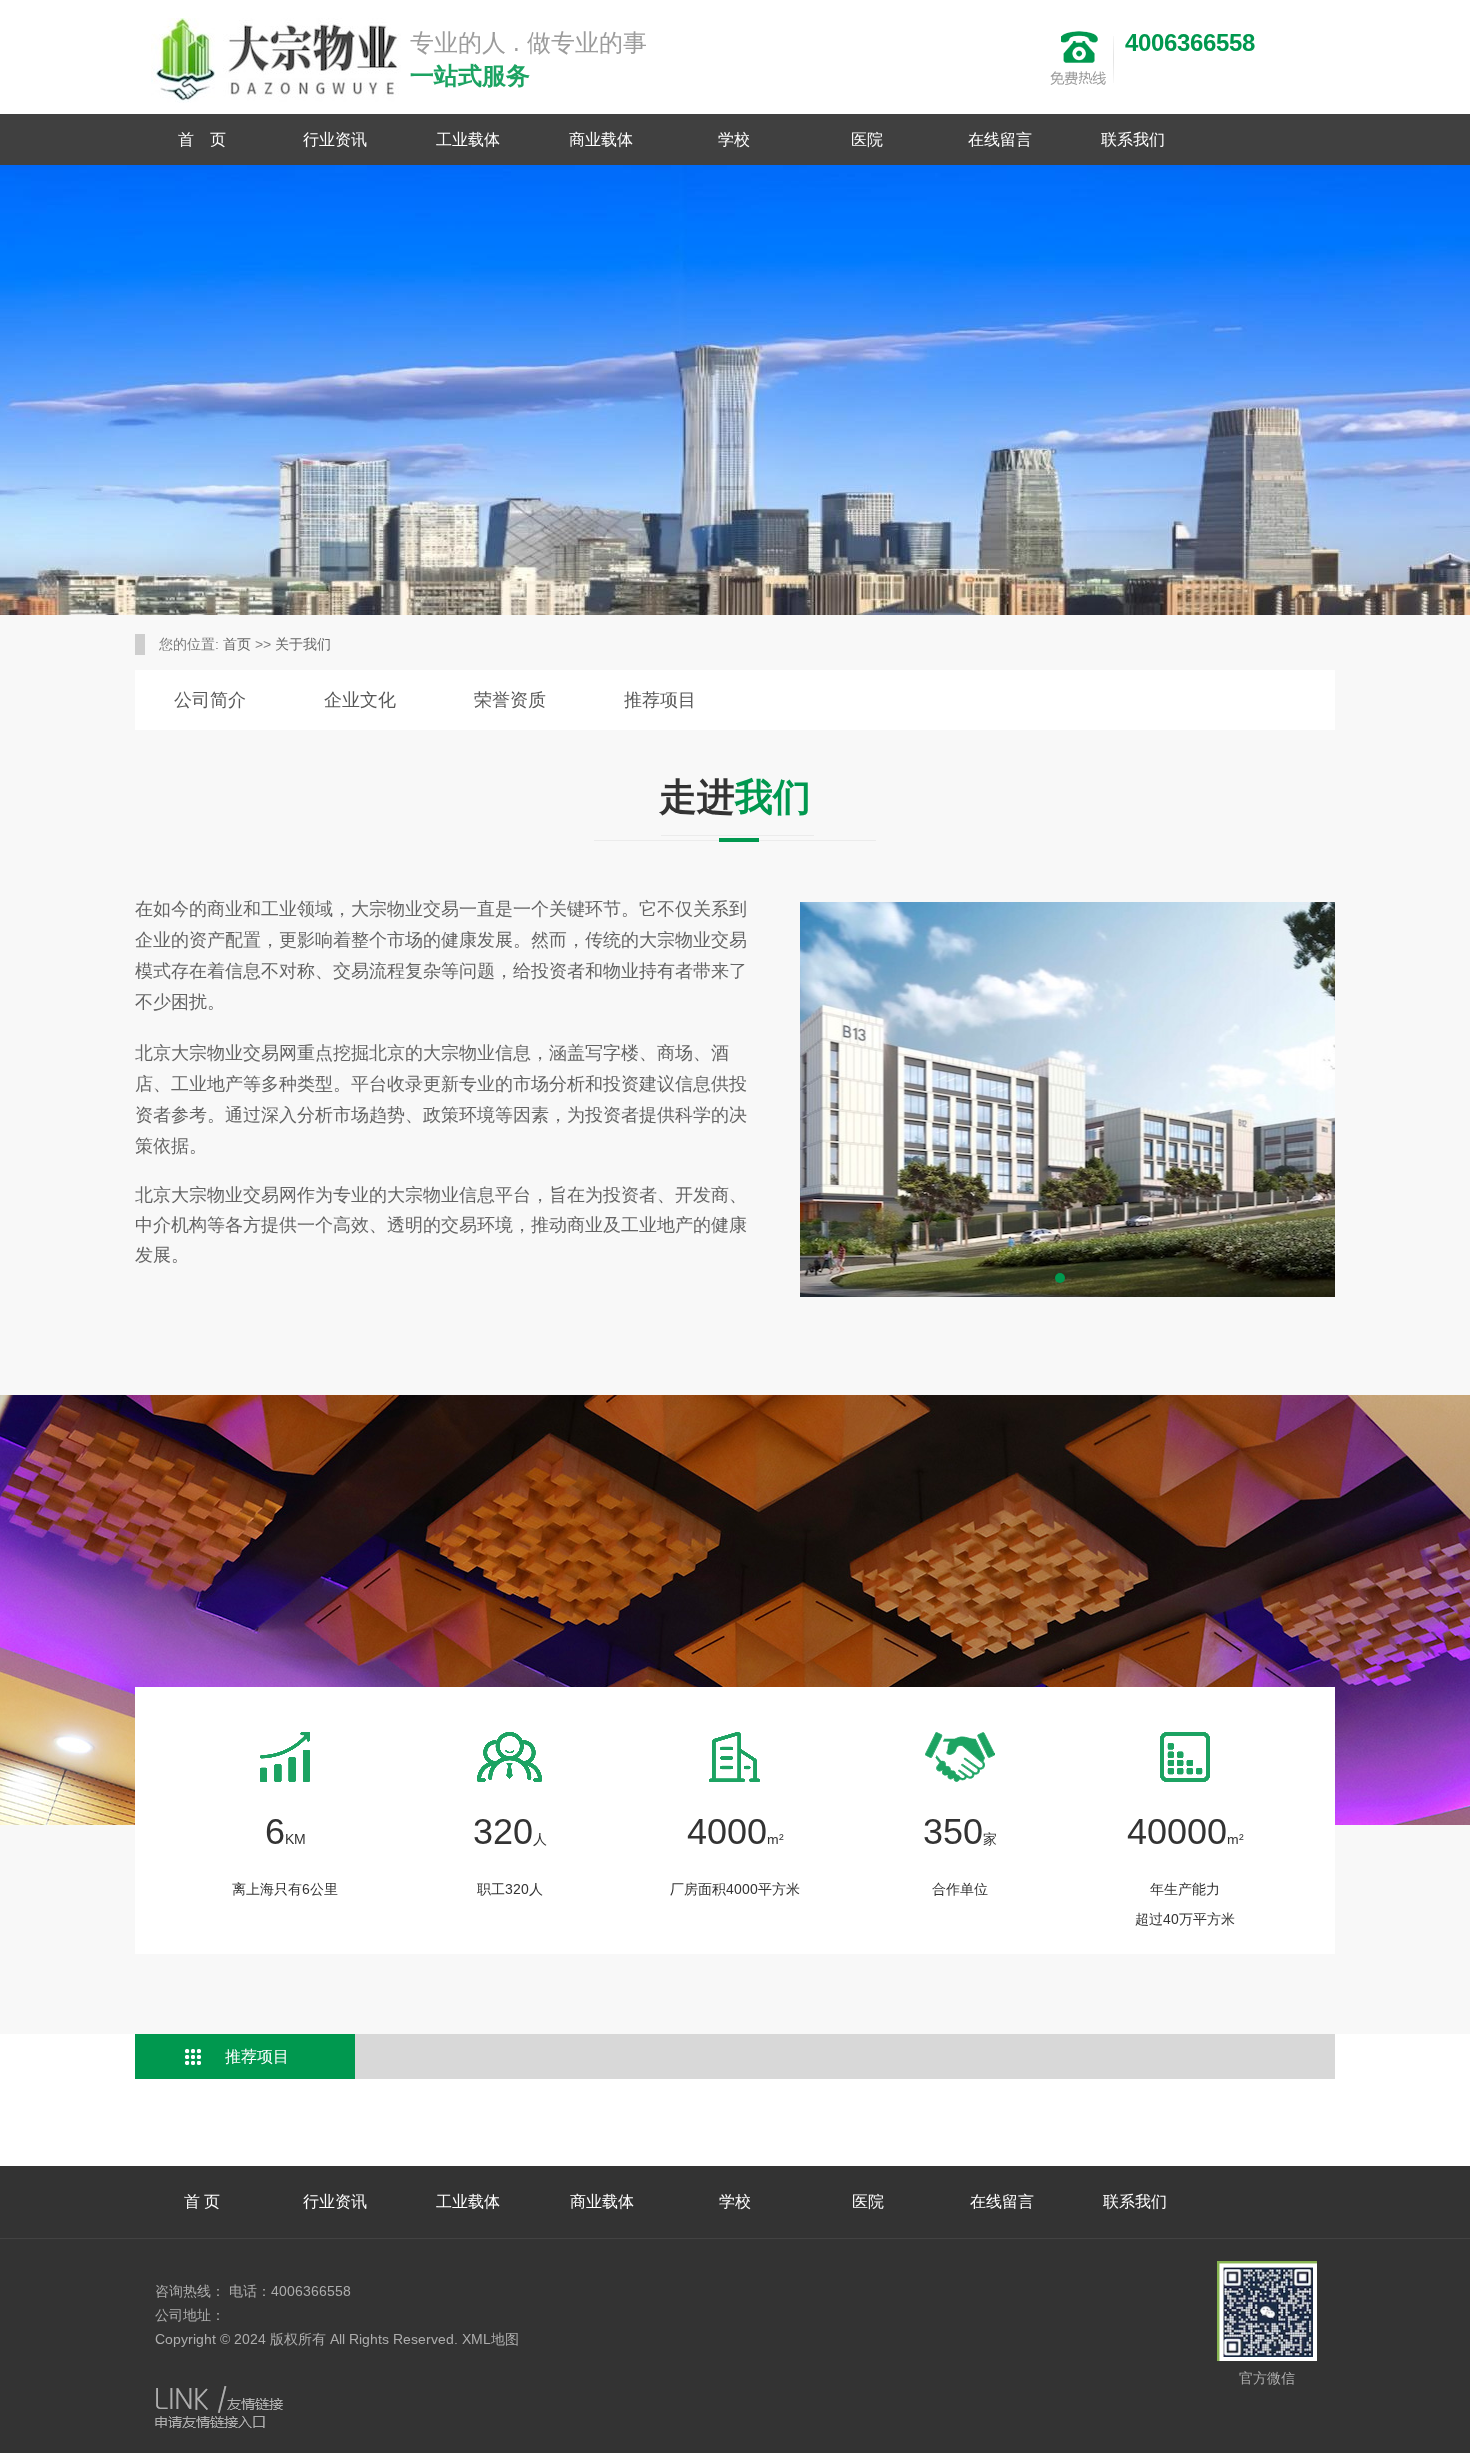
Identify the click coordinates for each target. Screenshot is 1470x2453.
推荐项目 (660, 700)
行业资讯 (335, 139)
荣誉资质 (510, 700)
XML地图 (490, 2339)
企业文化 (360, 700)
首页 (237, 644)
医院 (867, 139)
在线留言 (1000, 139)
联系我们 (1133, 139)
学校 (734, 139)
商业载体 (601, 139)
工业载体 (468, 139)
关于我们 (303, 644)
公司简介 (210, 700)
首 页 (202, 139)
